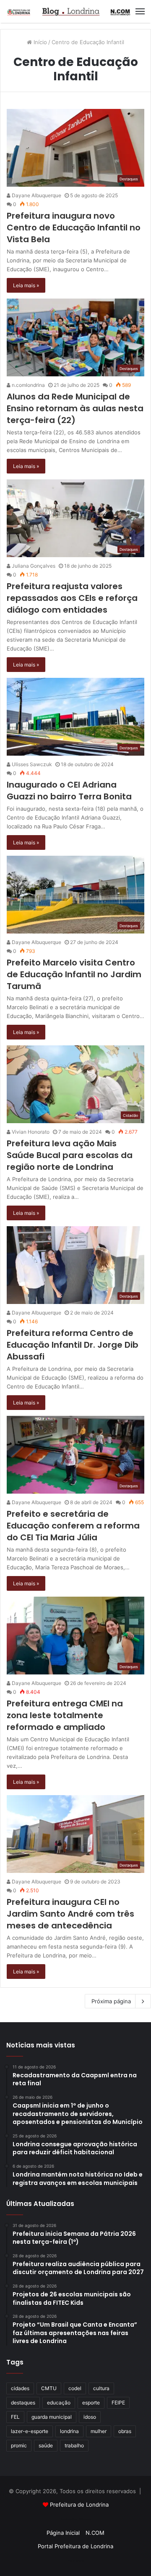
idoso (90, 2417)
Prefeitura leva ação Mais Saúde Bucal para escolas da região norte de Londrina (70, 1155)
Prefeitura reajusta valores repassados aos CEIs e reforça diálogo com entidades (72, 598)
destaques (23, 2403)
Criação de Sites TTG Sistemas (76, 2519)
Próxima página (111, 2001)
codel (75, 2388)
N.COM (95, 2533)
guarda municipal (52, 2417)
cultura (101, 2388)
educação (59, 2403)
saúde (46, 2445)
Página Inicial (63, 2533)
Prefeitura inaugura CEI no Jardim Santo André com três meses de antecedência (70, 1914)
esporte (91, 2403)
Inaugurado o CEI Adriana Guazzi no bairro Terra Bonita (69, 791)
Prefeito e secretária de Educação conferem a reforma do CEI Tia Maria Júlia (73, 1526)
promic (19, 2445)
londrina (69, 2431)
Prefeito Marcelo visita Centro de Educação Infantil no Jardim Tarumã (74, 974)
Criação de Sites (76, 2561)
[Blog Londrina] (69, 11)
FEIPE (118, 2403)
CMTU (49, 2388)
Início (39, 42)
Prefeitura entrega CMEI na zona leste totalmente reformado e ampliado (65, 1715)
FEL (15, 2417)
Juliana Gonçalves (33, 566)
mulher (99, 2431)
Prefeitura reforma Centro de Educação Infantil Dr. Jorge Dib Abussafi (73, 1345)
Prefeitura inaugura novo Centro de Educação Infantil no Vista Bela (74, 227)
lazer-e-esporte (30, 2431)
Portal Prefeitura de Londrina (75, 2546)
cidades (20, 2388)
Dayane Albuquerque (36, 195)
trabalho (74, 2445)
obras (125, 2431)
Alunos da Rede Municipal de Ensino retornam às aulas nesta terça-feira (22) (75, 408)
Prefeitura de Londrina (79, 2505)
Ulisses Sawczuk (31, 764)
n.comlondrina (28, 385)
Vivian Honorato (30, 1132)
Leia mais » (26, 285)
